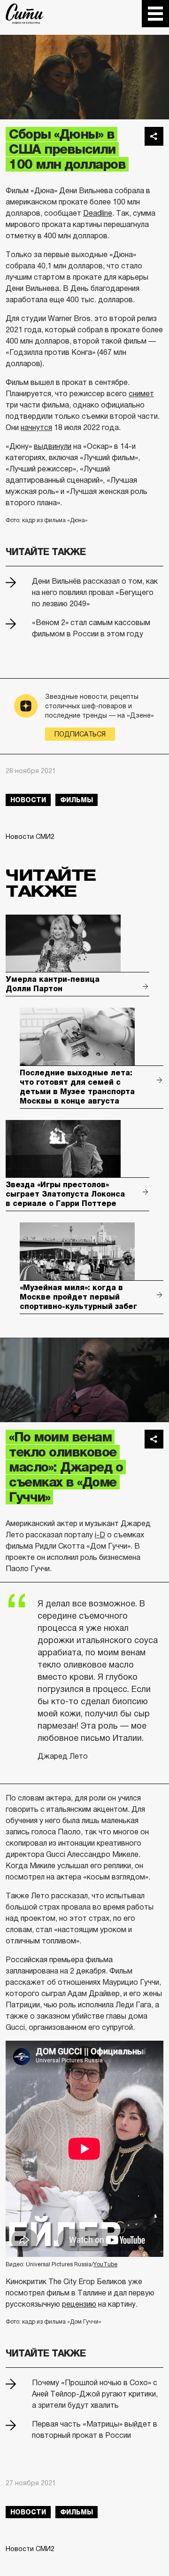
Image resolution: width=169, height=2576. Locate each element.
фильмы (77, 800)
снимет (141, 394)
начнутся (36, 427)
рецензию (79, 2304)
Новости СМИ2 (30, 837)
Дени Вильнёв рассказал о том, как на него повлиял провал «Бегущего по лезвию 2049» (95, 592)
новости (28, 800)
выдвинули (53, 446)
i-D (100, 1535)
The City (25, 14)
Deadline (98, 213)
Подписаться (80, 734)
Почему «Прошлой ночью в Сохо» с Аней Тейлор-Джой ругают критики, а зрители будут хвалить (95, 2394)
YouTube (105, 2264)
